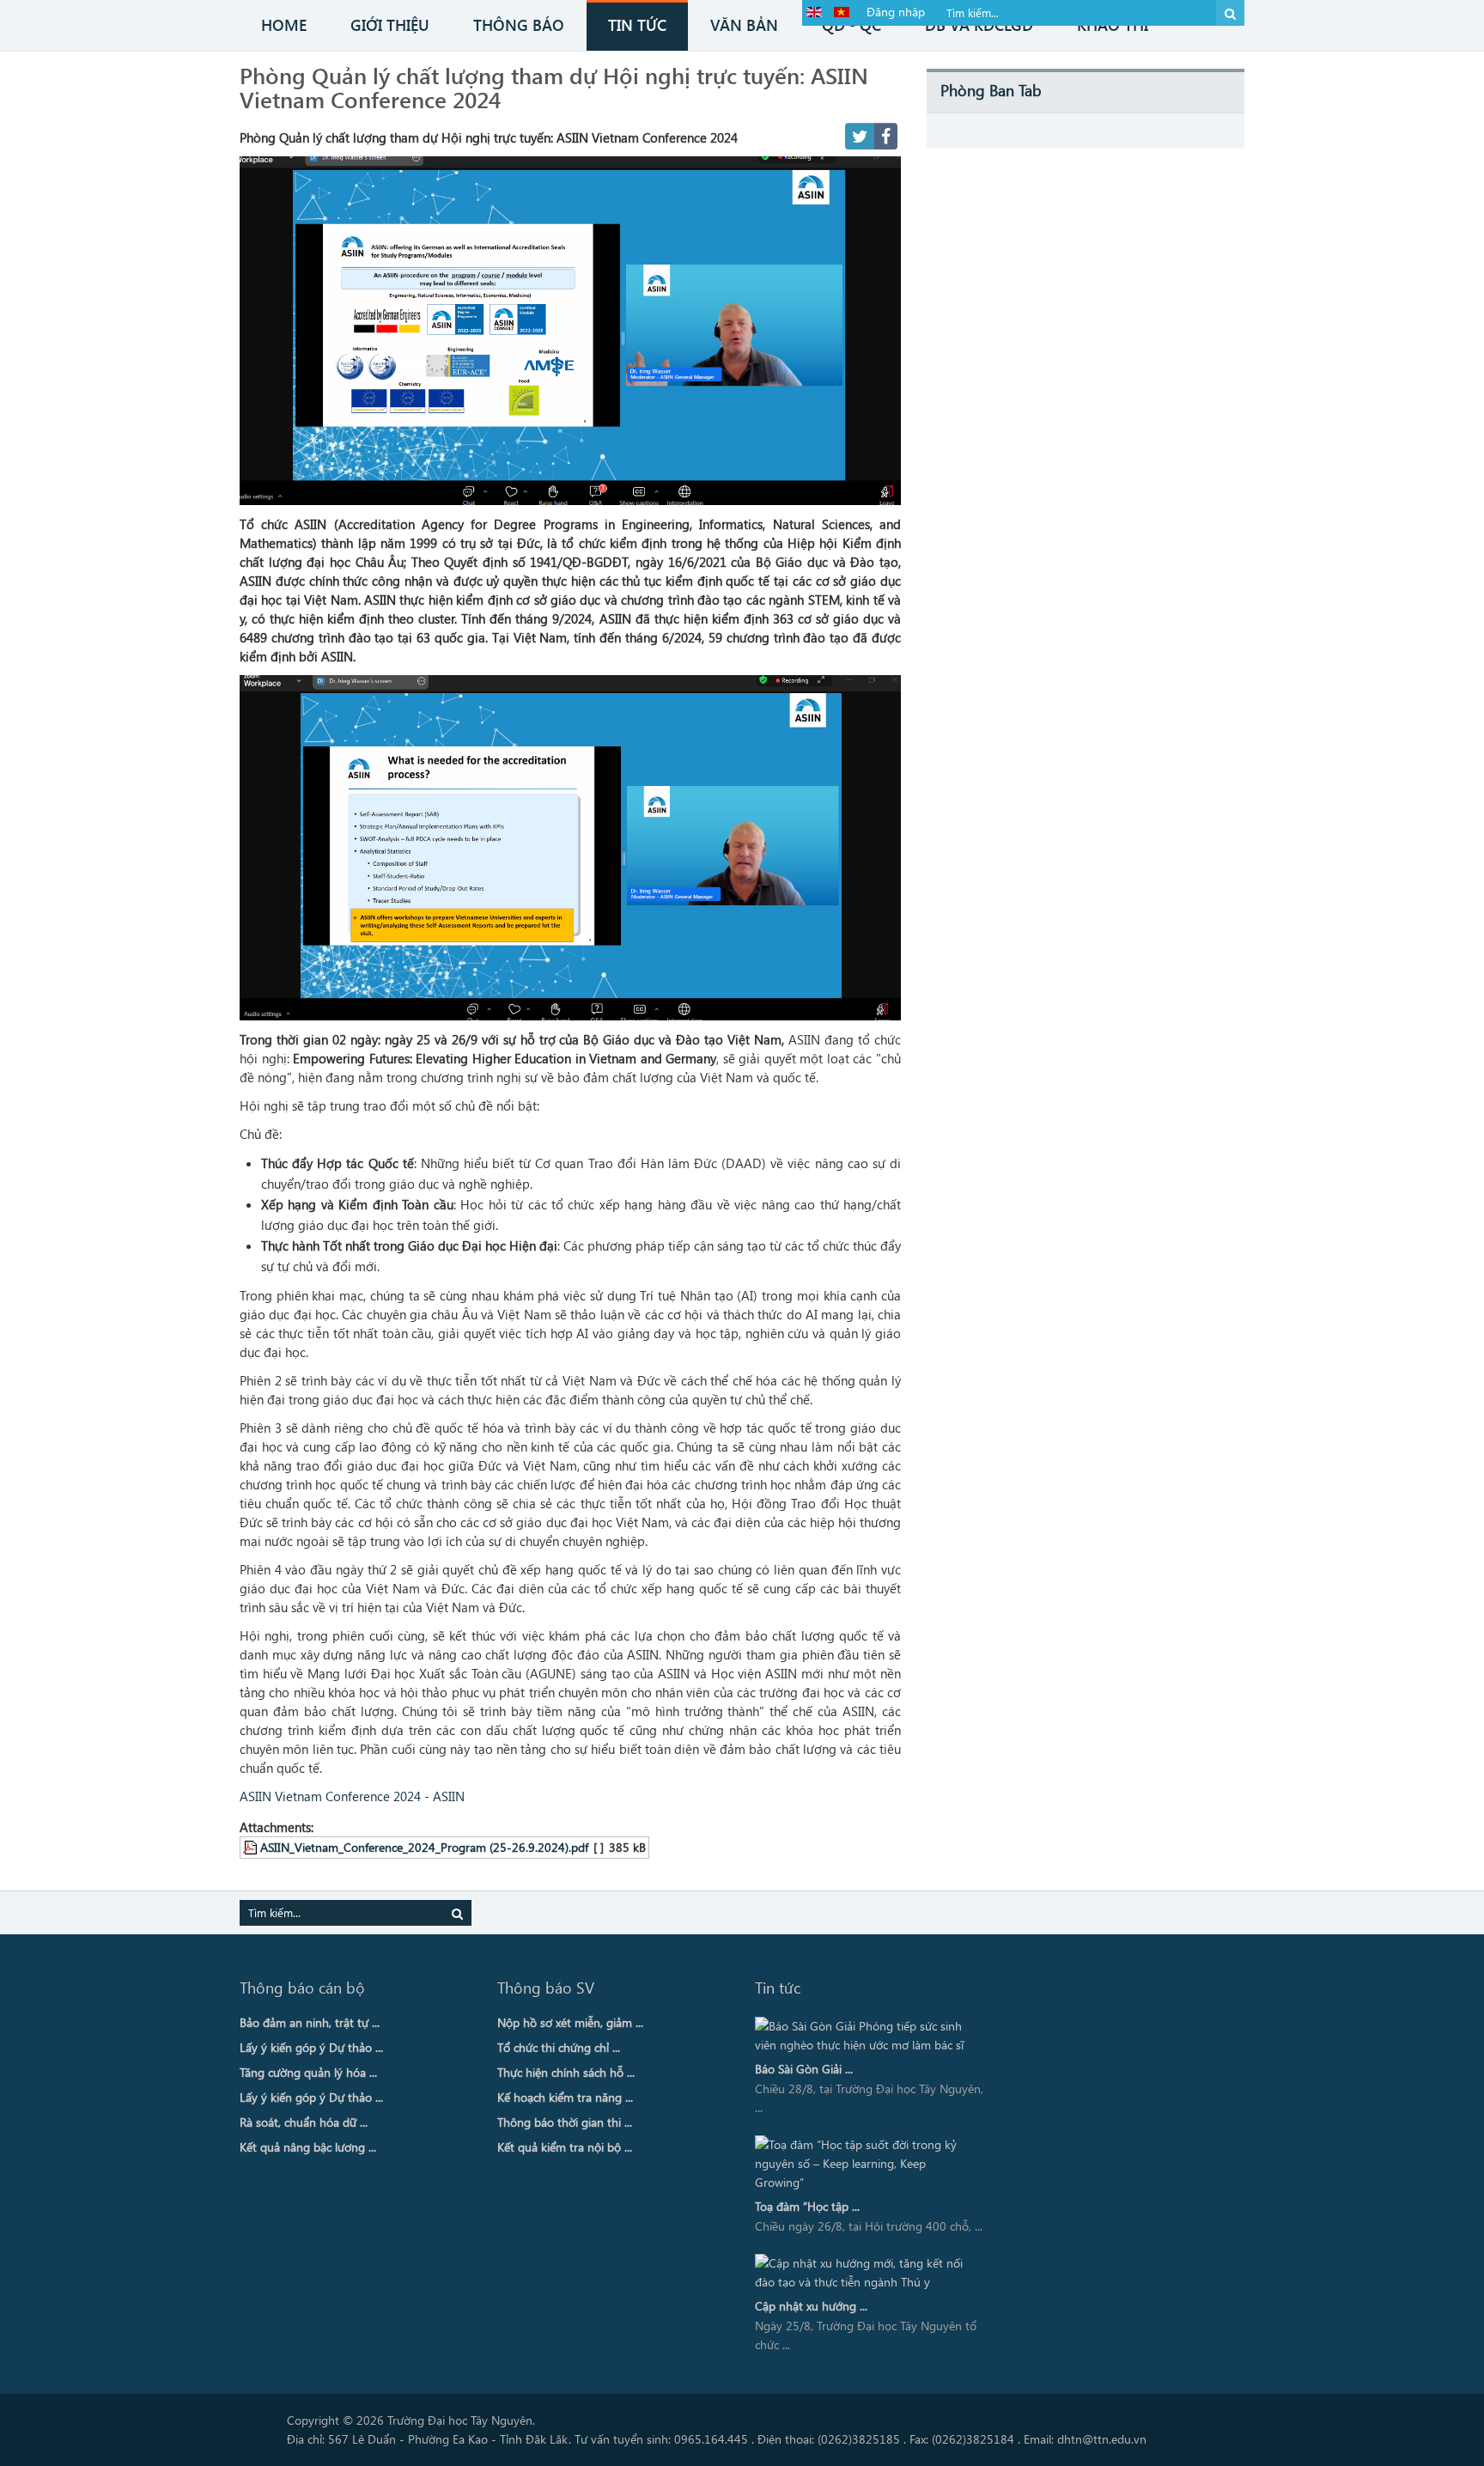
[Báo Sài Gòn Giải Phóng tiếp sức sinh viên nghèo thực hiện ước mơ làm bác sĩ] (865, 2036)
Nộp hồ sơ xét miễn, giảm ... (570, 2022)
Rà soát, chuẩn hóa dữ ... (304, 2122)
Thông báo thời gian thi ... (565, 2122)
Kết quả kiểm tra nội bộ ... (565, 2147)
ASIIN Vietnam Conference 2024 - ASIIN (352, 1796)
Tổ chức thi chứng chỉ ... (559, 2047)
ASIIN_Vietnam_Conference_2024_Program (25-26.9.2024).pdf (424, 1847)
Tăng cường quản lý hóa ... (308, 2072)
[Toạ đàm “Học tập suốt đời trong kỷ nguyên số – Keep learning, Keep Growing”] (865, 2164)
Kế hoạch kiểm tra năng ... (565, 2097)
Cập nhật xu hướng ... (811, 2306)
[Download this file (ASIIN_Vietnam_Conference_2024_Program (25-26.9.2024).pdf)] (252, 1847)
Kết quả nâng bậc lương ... (308, 2147)
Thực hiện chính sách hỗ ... (566, 2072)
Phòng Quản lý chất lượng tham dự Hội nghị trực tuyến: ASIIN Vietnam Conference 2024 (554, 87)
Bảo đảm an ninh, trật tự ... (310, 2022)
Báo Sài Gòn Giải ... (804, 2069)
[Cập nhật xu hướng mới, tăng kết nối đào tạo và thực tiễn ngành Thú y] (865, 2273)
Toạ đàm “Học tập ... (807, 2206)
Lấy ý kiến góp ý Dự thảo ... (311, 2047)
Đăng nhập (896, 12)
